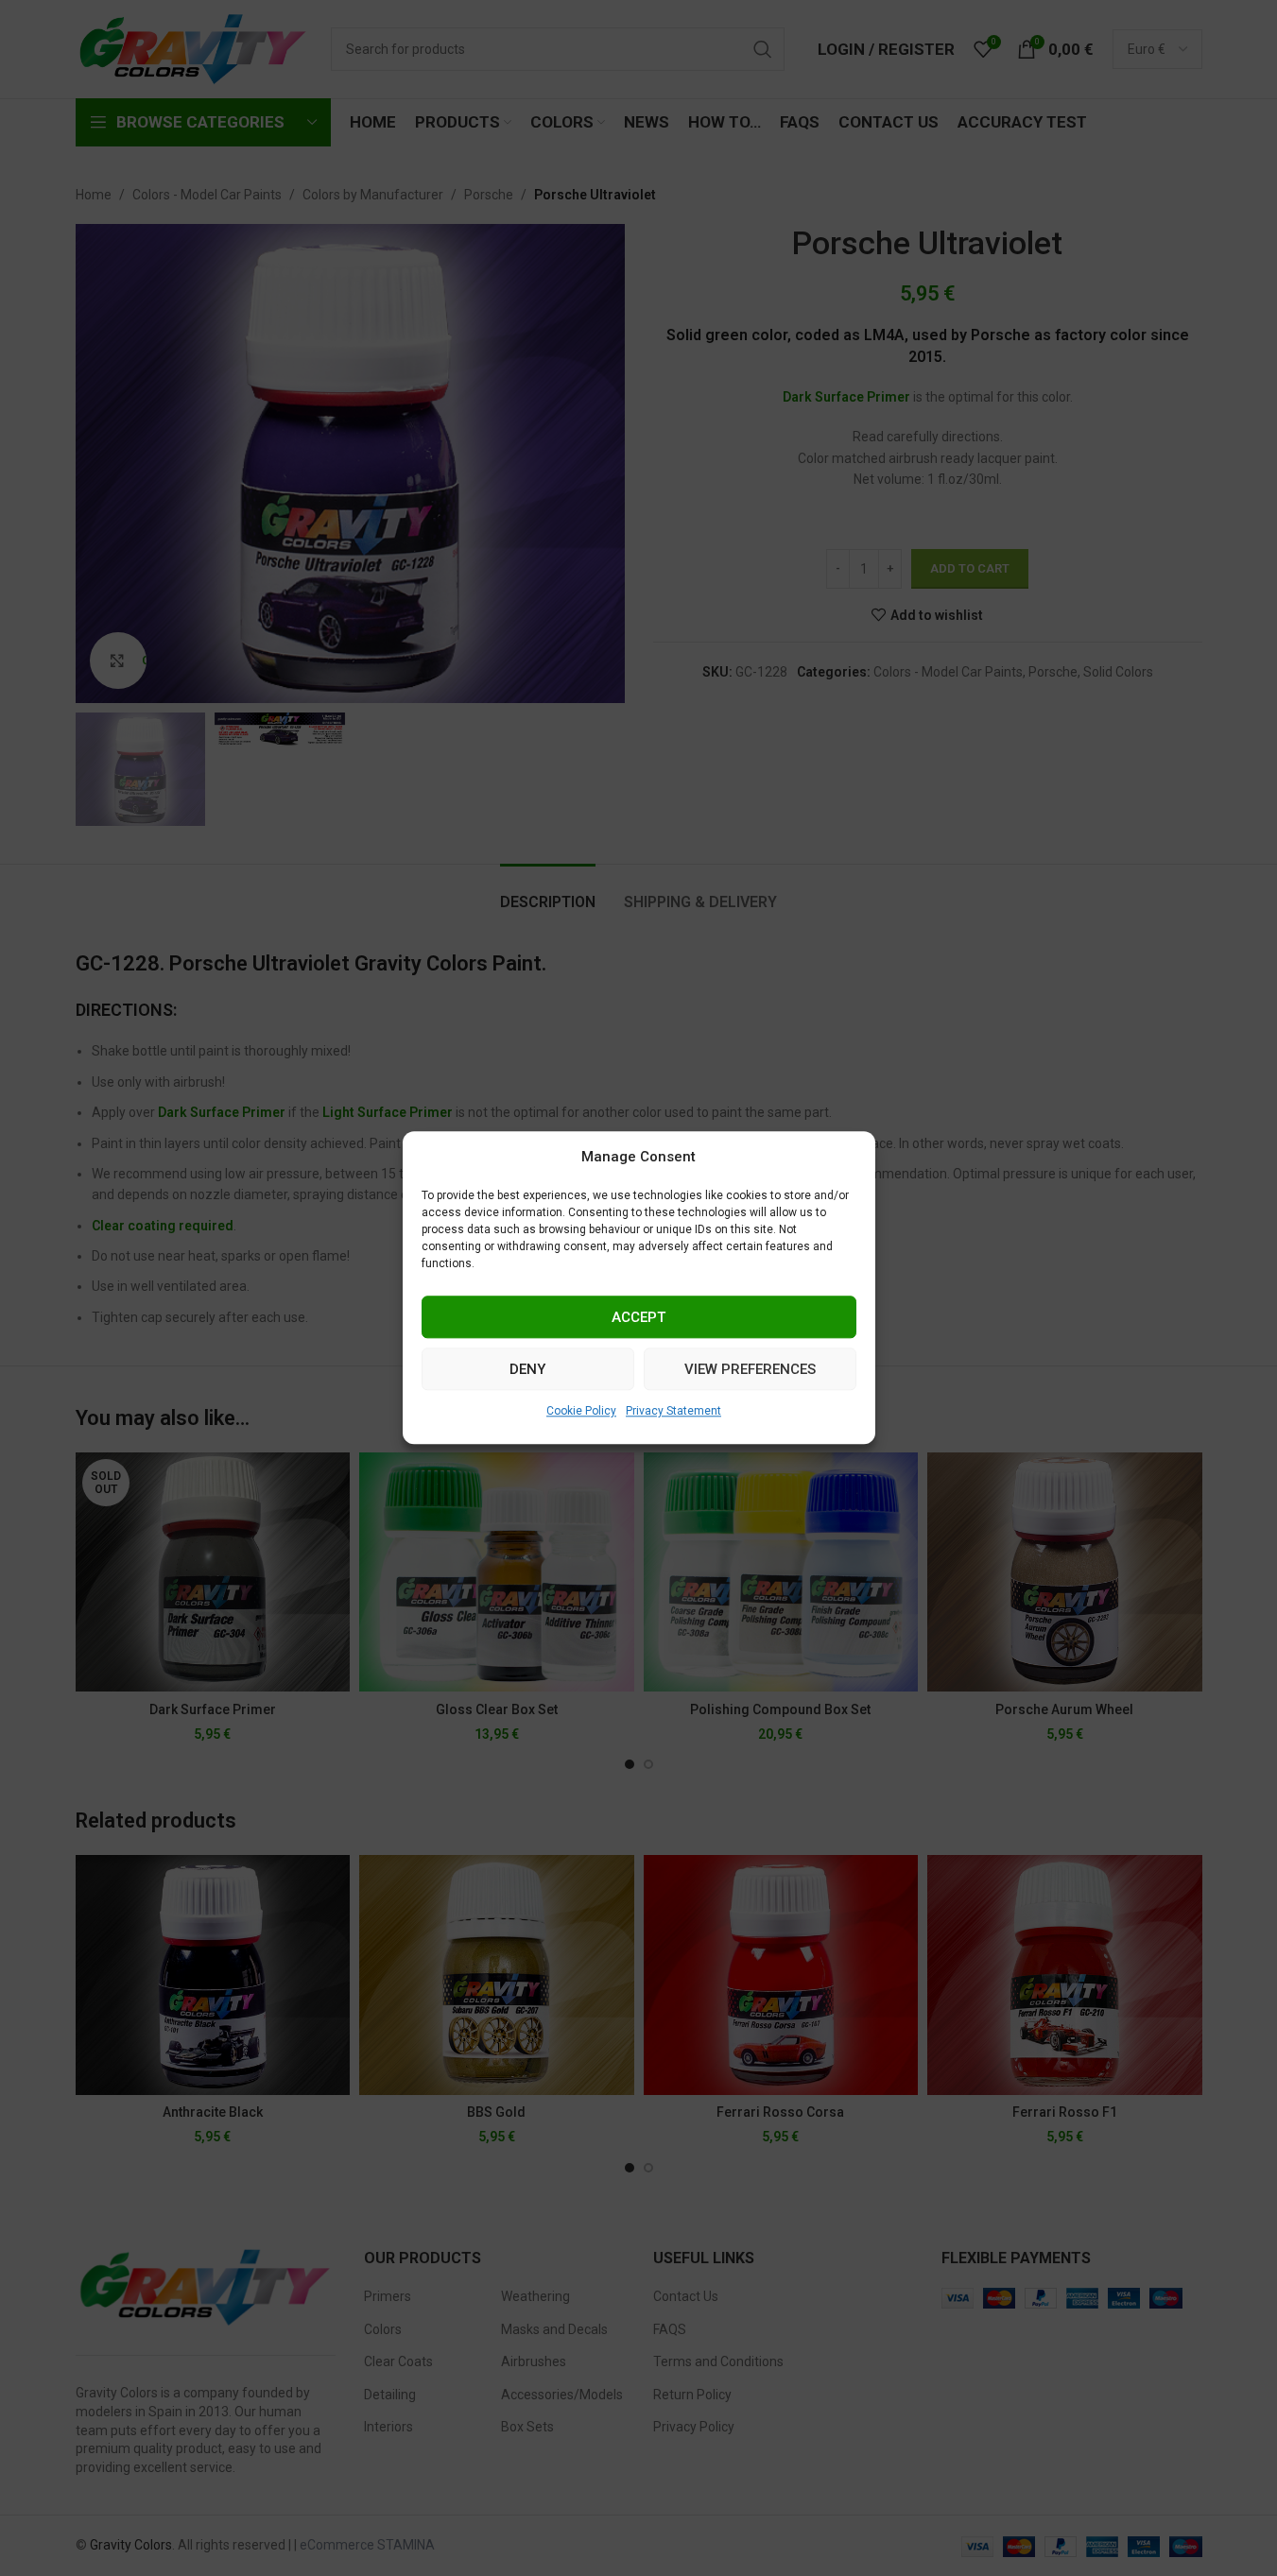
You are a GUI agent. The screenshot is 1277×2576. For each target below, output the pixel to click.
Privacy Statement (673, 1411)
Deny (527, 1369)
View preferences (750, 1369)
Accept (638, 1317)
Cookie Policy (581, 1411)
